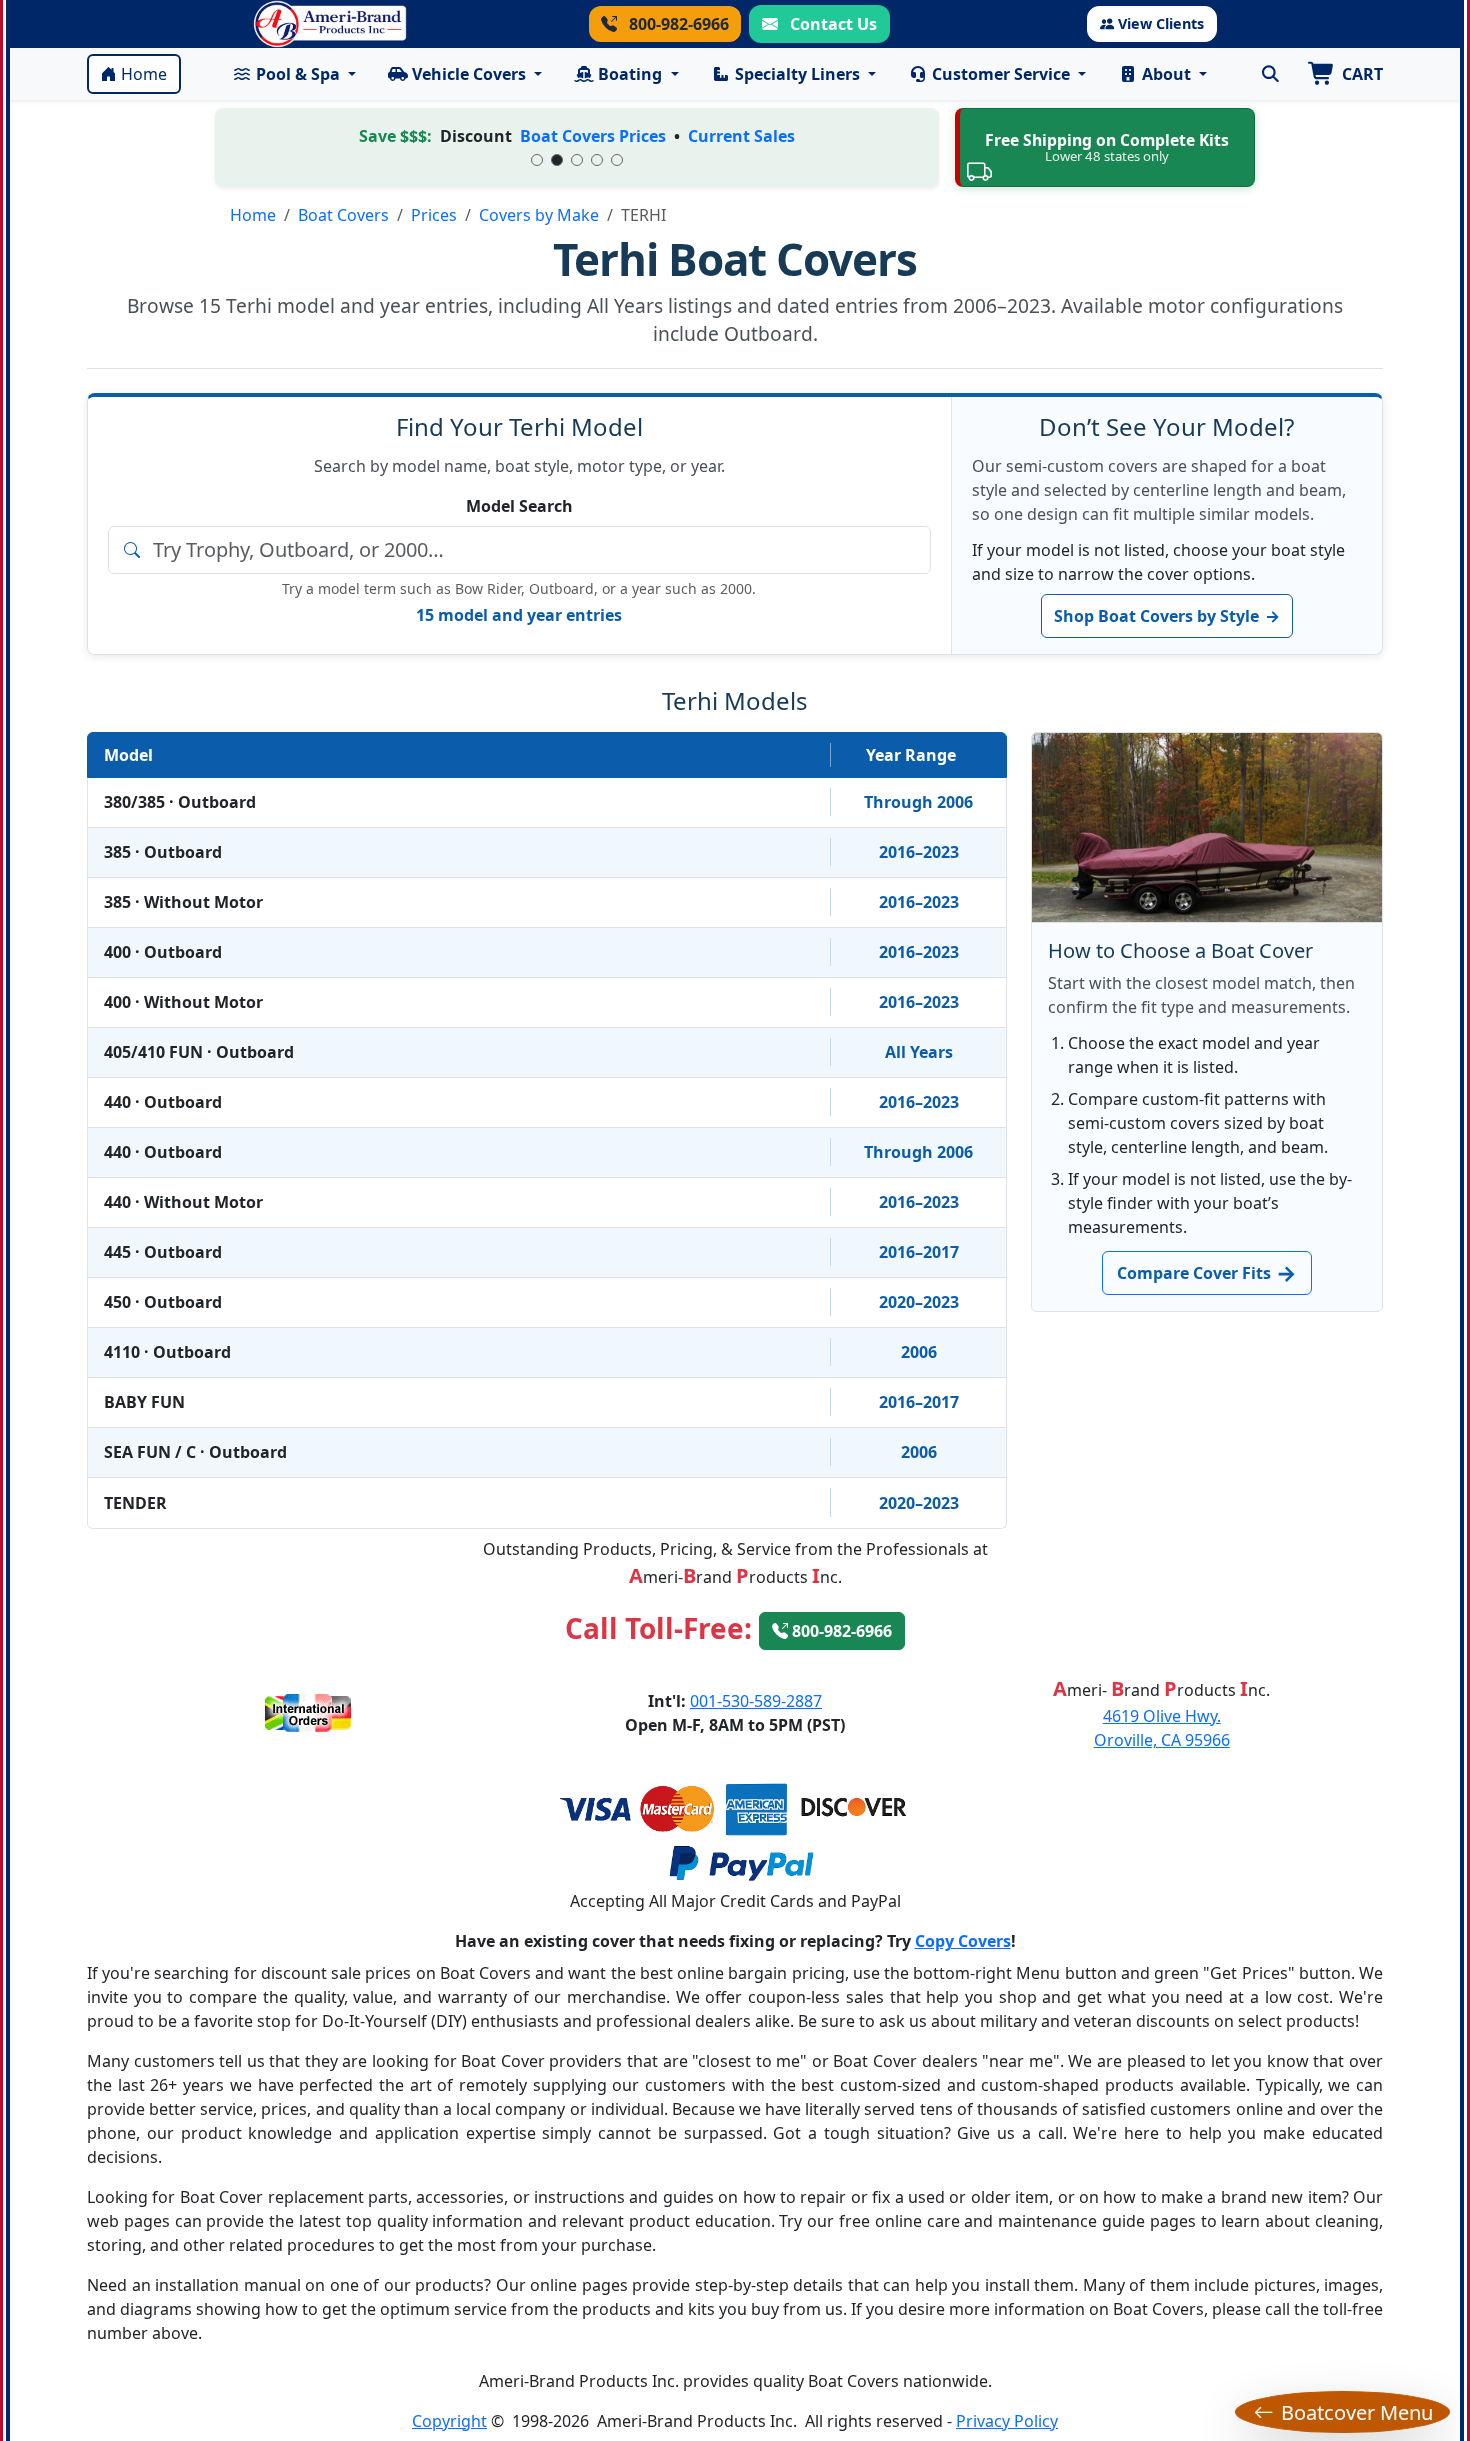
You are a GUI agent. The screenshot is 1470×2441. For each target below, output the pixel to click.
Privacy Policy (1007, 2421)
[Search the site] (1270, 74)
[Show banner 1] (537, 160)
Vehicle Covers (469, 74)
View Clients (1161, 23)
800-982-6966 (677, 24)
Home (144, 74)
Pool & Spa (298, 74)
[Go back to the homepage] (330, 24)
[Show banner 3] (577, 160)
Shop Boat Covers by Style (1167, 616)
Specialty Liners (797, 74)
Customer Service (1001, 74)
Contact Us (831, 24)
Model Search (519, 506)
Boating (630, 74)
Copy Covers (963, 1941)
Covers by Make (539, 215)
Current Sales (741, 136)
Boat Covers (343, 215)
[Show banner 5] (617, 160)
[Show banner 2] (557, 160)
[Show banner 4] (597, 160)
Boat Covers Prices (593, 136)
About (1166, 74)
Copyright (449, 2421)
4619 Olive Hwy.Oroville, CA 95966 (1162, 1728)
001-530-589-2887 (756, 1701)
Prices (434, 215)
